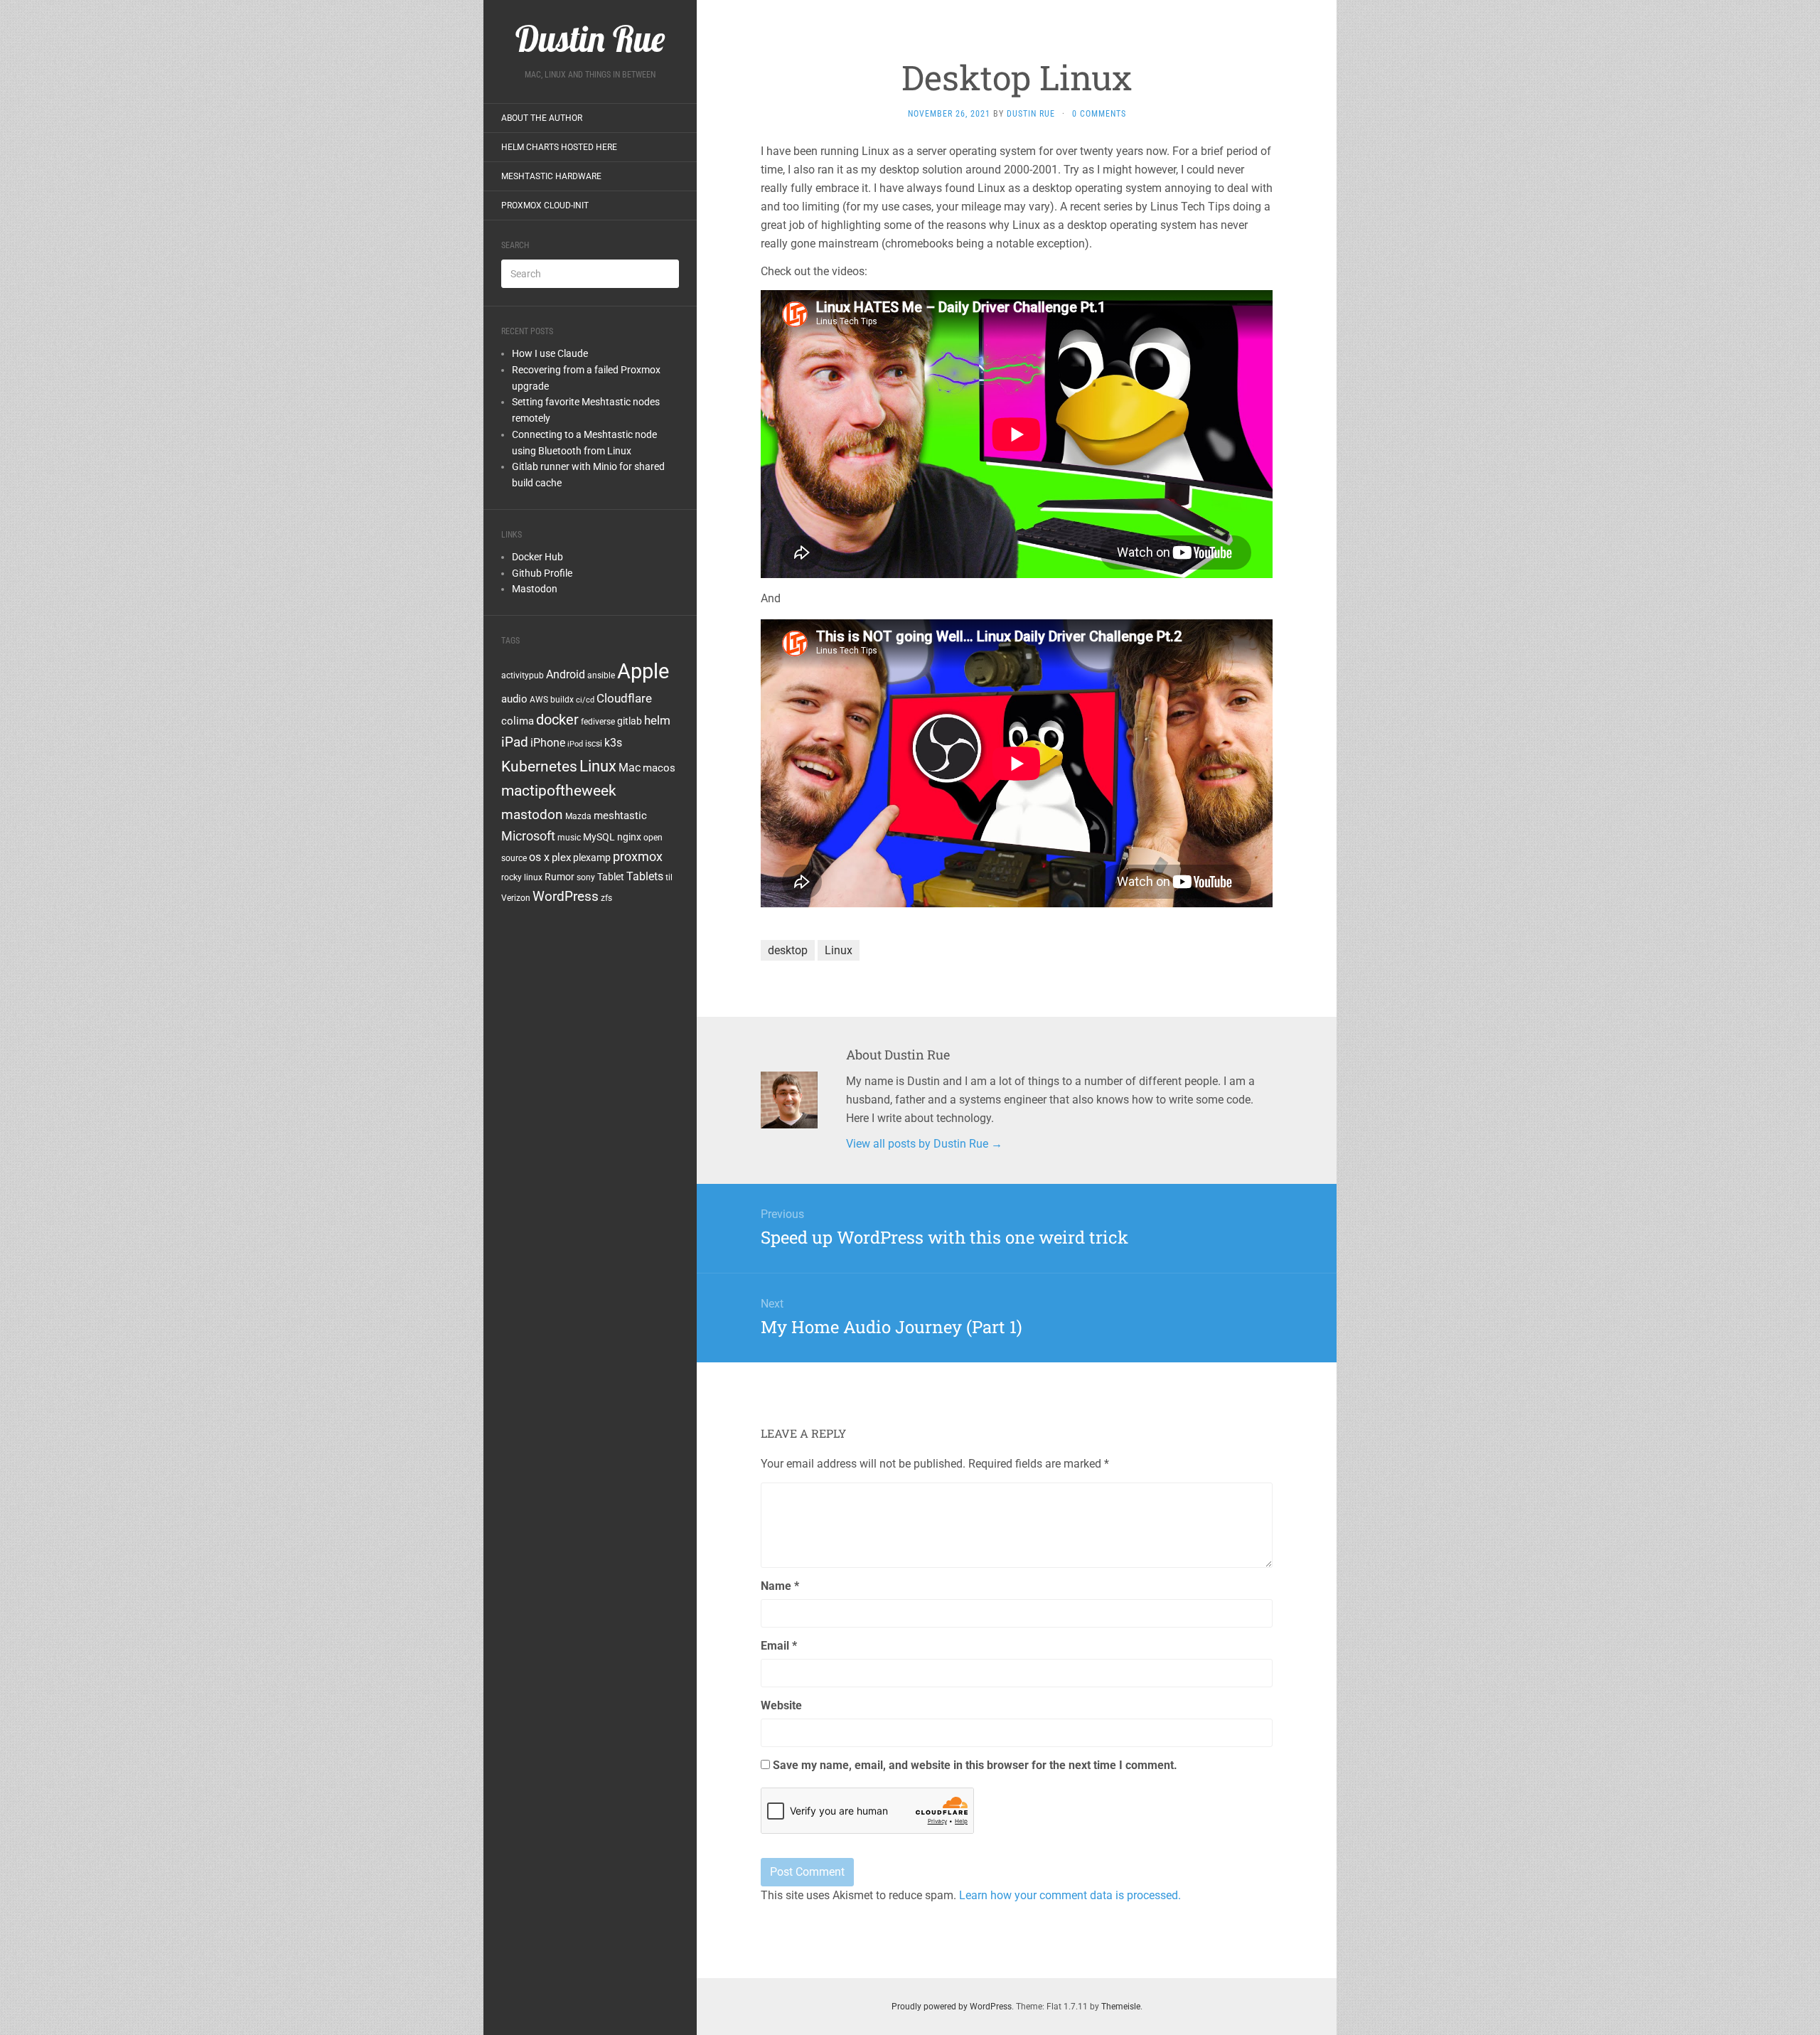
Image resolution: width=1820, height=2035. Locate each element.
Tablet (611, 877)
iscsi (594, 744)
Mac (630, 768)
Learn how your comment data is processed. (1070, 1895)
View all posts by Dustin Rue (924, 1144)
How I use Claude (550, 353)
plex (561, 858)
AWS (539, 700)
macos (659, 768)
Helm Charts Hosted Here (559, 147)
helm (657, 720)
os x (539, 857)
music (569, 838)
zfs (606, 898)
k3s (613, 743)
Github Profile (542, 573)
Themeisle (1121, 2007)
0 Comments (1099, 114)
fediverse (598, 722)
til (669, 877)
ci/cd (585, 700)
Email (779, 1646)
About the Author (542, 118)
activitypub (523, 675)
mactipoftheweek (559, 791)
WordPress (566, 896)
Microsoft (528, 836)
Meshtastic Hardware (551, 176)
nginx (629, 837)
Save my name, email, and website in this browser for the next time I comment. (975, 1765)
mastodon (532, 814)
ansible (601, 675)
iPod (575, 744)
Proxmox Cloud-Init (545, 205)
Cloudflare (624, 698)
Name (780, 1586)
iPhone (548, 743)
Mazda (578, 816)
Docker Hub (537, 557)
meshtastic (620, 816)
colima (518, 721)
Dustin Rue (1031, 114)
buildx (562, 700)
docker (557, 720)
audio (514, 699)
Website (781, 1705)
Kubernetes (539, 767)
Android (566, 674)
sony (586, 877)
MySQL (599, 837)
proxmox (638, 857)
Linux (598, 766)
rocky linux (522, 877)
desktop (788, 950)
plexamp (592, 858)
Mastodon (535, 589)
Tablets (645, 876)
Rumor (560, 877)
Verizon (516, 898)
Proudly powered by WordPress (952, 2007)
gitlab (630, 721)
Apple (643, 671)
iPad (515, 742)
